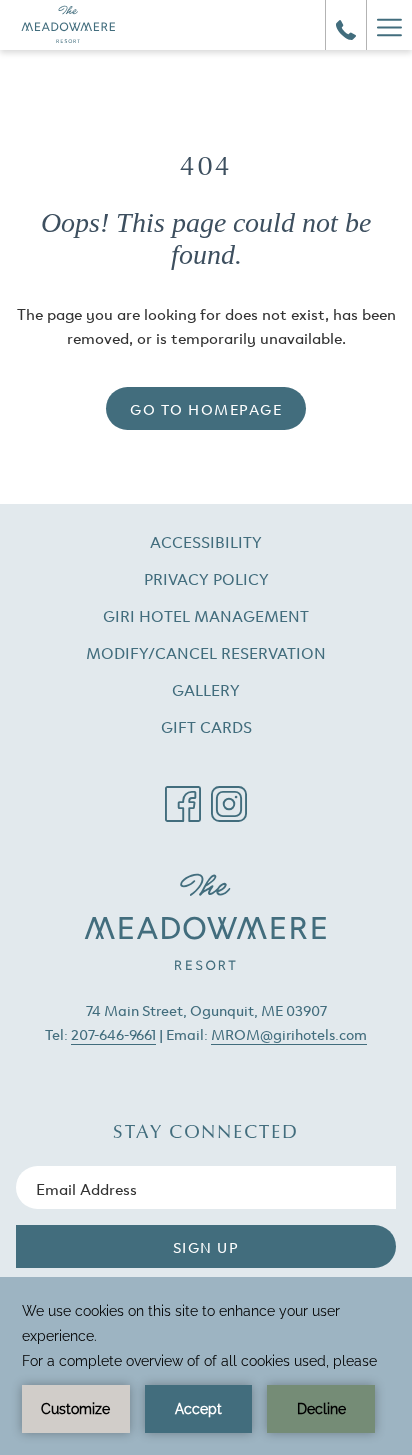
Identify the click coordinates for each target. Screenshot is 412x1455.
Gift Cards (232, 728)
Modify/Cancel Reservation (231, 654)
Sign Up (206, 1246)
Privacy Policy (206, 578)
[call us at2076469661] (346, 25)
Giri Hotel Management (231, 617)
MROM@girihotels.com (289, 1033)
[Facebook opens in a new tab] (183, 796)
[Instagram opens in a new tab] (229, 796)
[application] (206, 1366)
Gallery (206, 689)
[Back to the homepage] (68, 25)
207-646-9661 (113, 1033)
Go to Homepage (206, 408)
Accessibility (206, 541)
